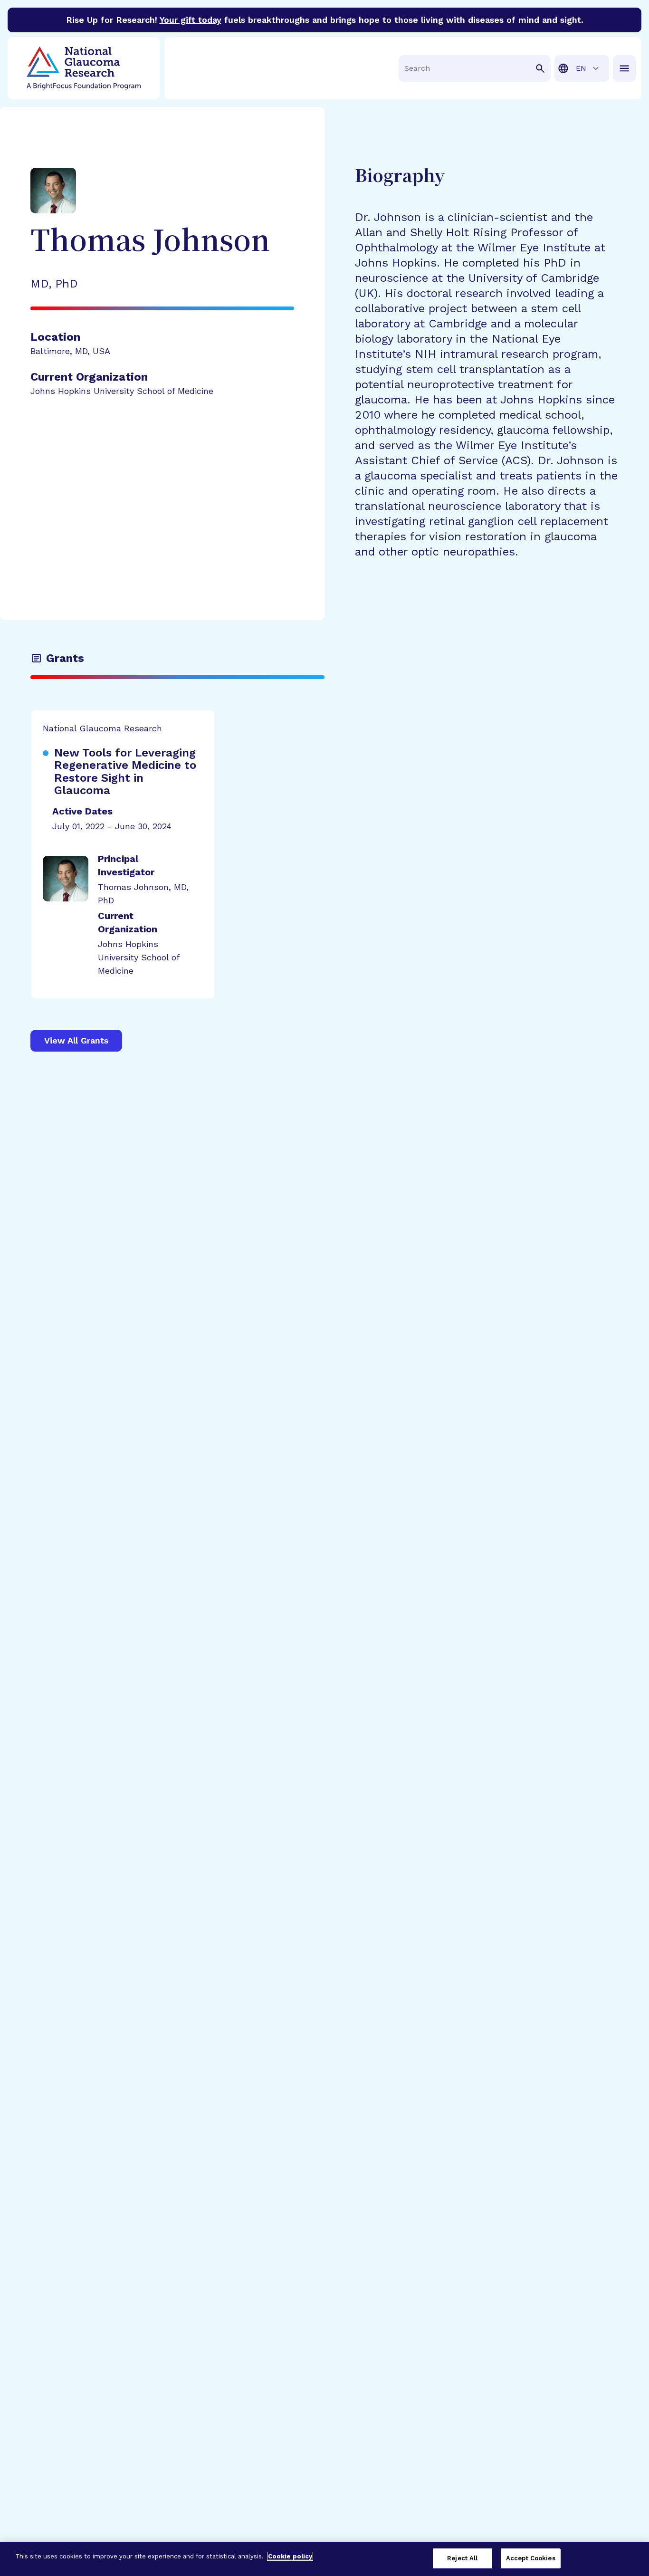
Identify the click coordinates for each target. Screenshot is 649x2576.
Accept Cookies (531, 2558)
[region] (324, 2559)
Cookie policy (290, 2556)
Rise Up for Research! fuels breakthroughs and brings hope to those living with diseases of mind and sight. (325, 20)
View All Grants (76, 1040)
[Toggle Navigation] (624, 68)
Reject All (462, 2558)
